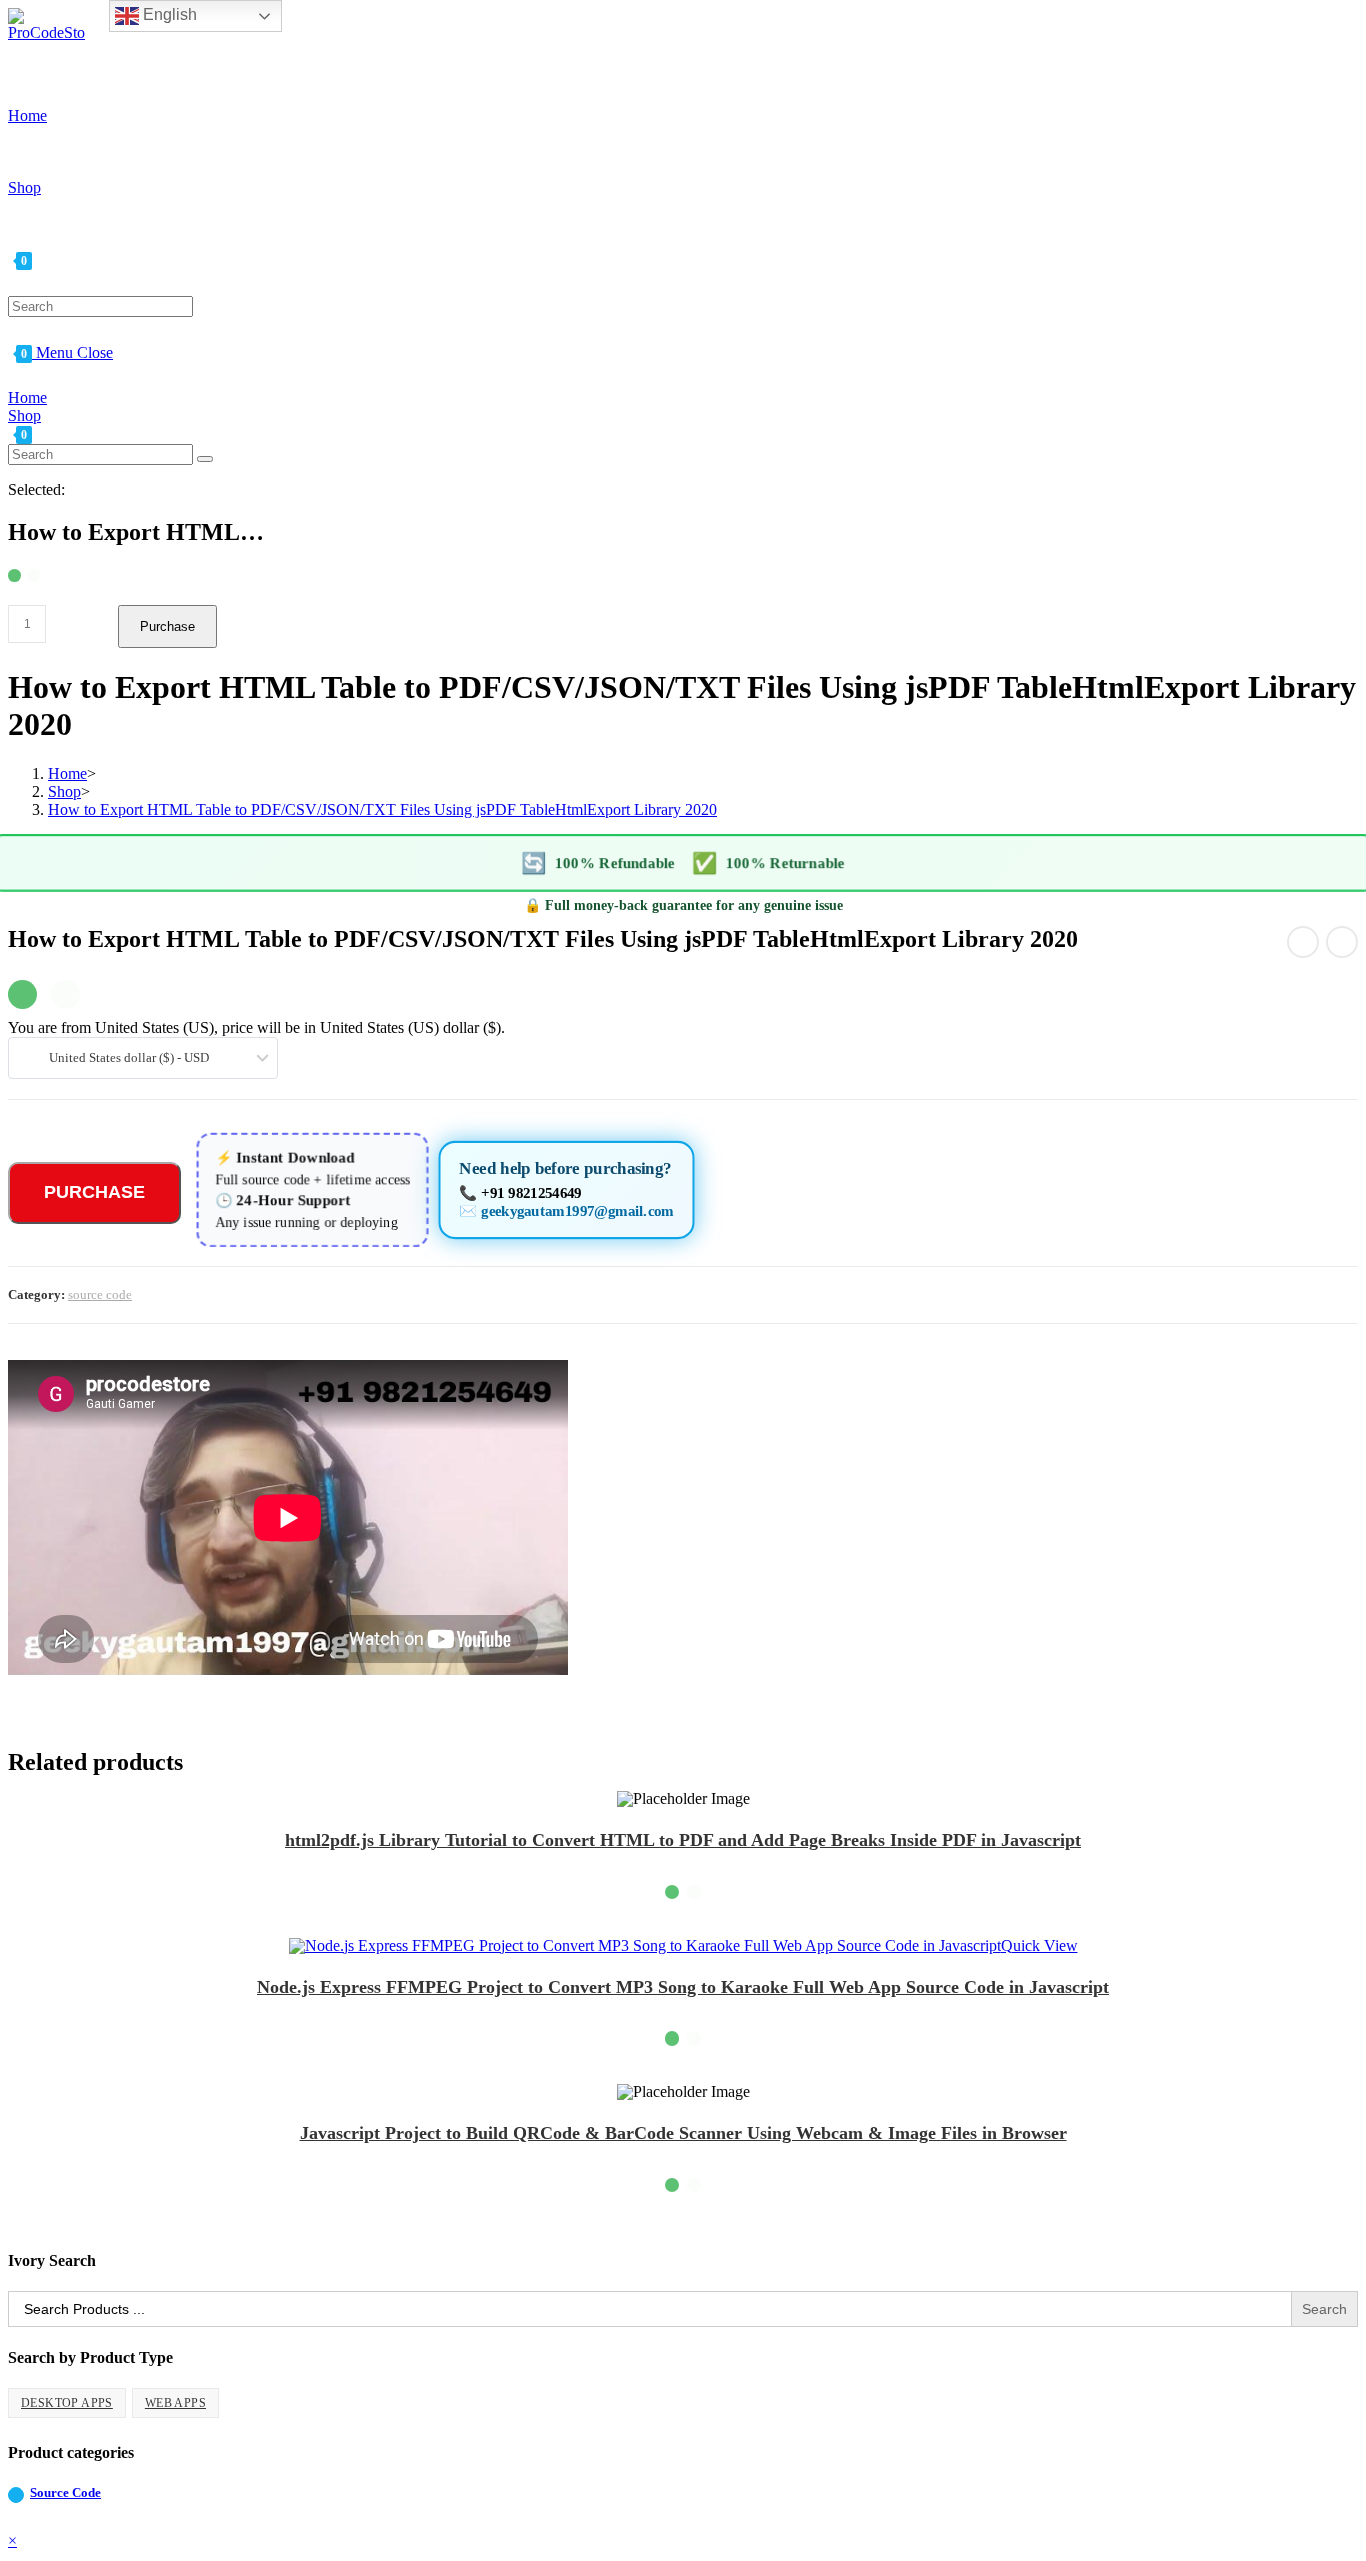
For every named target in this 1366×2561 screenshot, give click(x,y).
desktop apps (67, 2403)
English (168, 14)
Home (27, 397)
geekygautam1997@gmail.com (577, 1210)
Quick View (1039, 1945)
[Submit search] (205, 459)
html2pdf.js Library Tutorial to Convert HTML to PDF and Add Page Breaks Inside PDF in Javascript (683, 1840)
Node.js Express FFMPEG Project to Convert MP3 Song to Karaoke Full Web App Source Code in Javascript (683, 1987)
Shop (24, 415)
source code (100, 1294)
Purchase (167, 626)
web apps (175, 2403)
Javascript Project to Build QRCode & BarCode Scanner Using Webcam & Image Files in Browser (683, 2133)
